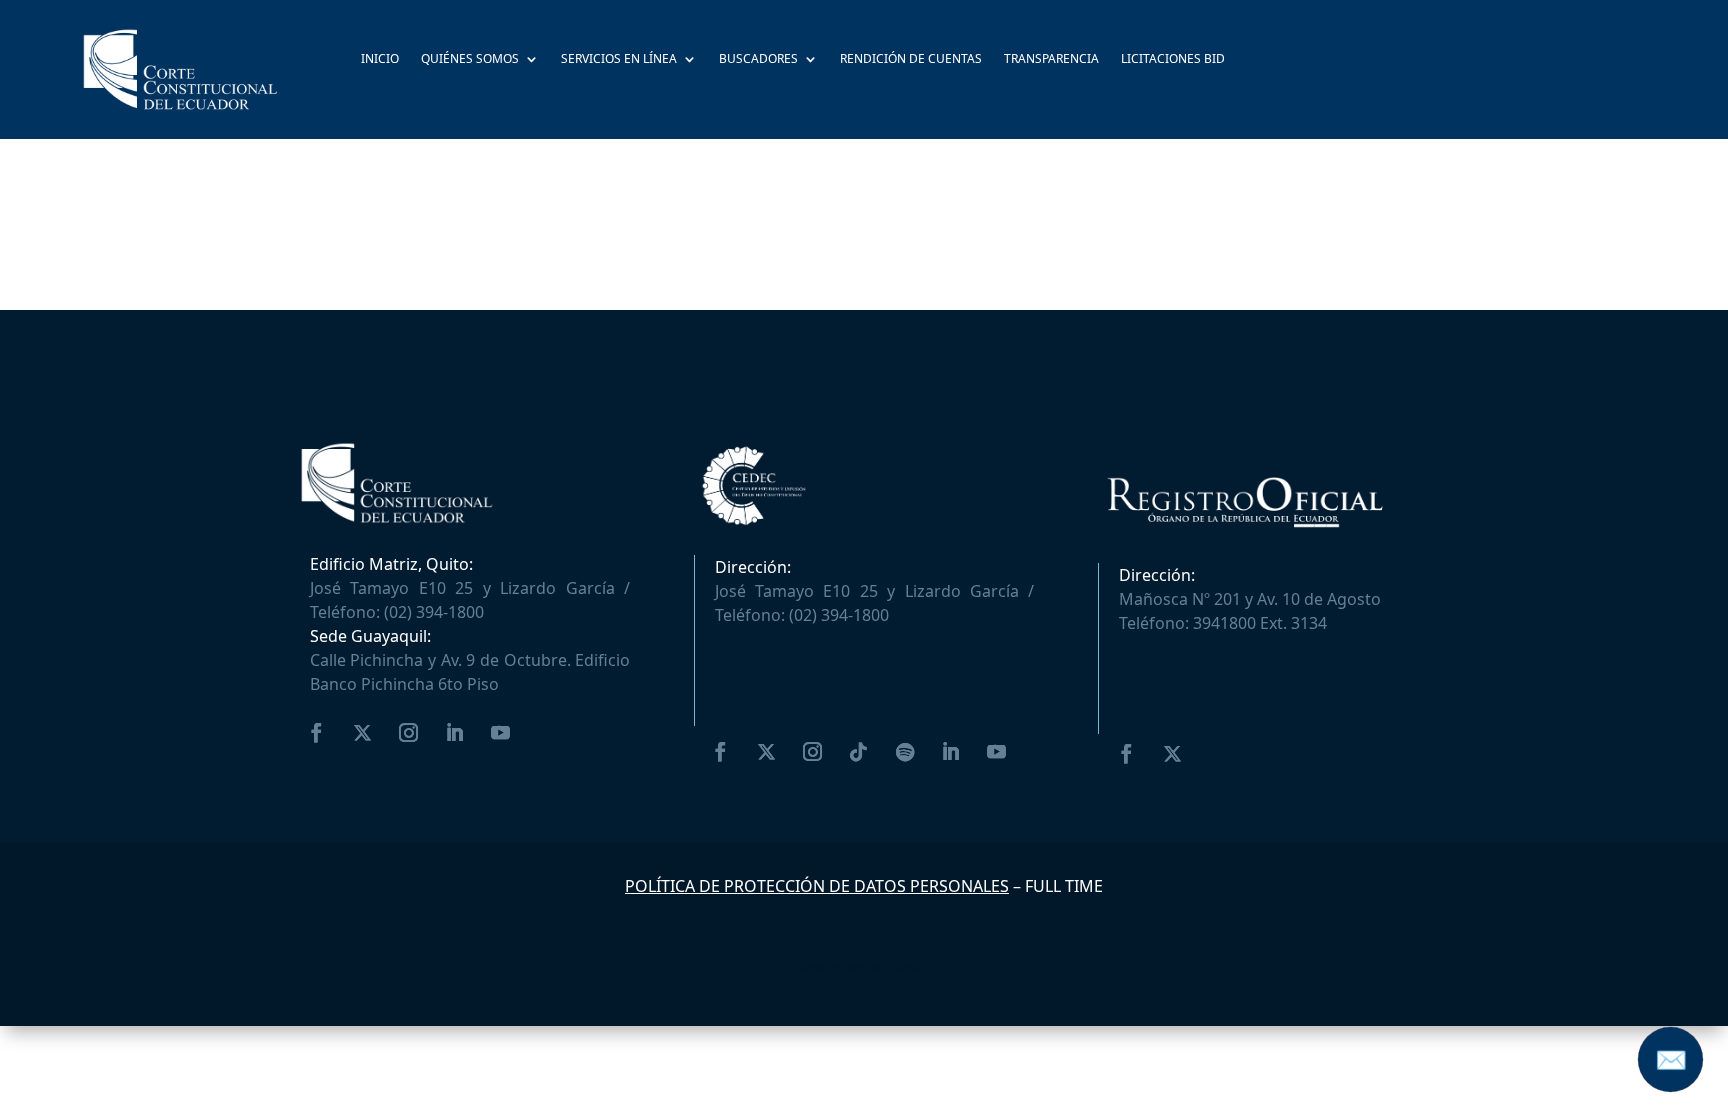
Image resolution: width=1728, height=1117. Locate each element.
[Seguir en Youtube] (501, 733)
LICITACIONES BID (1173, 60)
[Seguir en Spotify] (905, 752)
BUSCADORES (758, 60)
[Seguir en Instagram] (409, 733)
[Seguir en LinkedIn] (455, 733)
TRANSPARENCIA (1051, 60)
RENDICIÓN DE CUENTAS (911, 60)
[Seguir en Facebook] (317, 733)
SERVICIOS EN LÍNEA (619, 60)
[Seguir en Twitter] (363, 733)
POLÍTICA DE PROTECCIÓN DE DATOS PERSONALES (817, 886)
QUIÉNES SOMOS (470, 60)
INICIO (380, 60)
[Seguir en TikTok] (859, 752)
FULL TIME (1064, 886)
